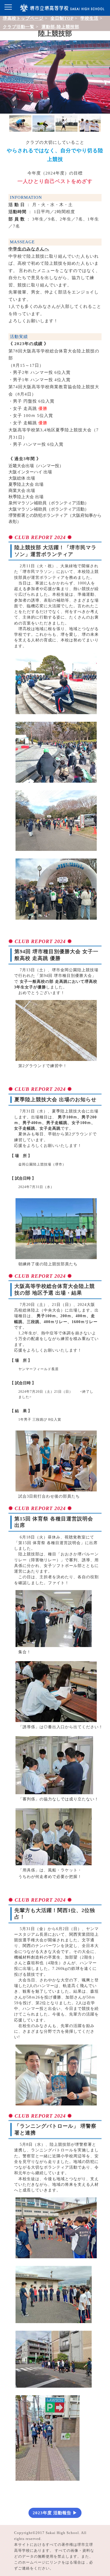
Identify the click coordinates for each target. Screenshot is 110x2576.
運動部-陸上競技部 (60, 27)
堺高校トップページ (23, 18)
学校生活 (89, 18)
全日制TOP (62, 18)
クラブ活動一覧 (19, 27)
